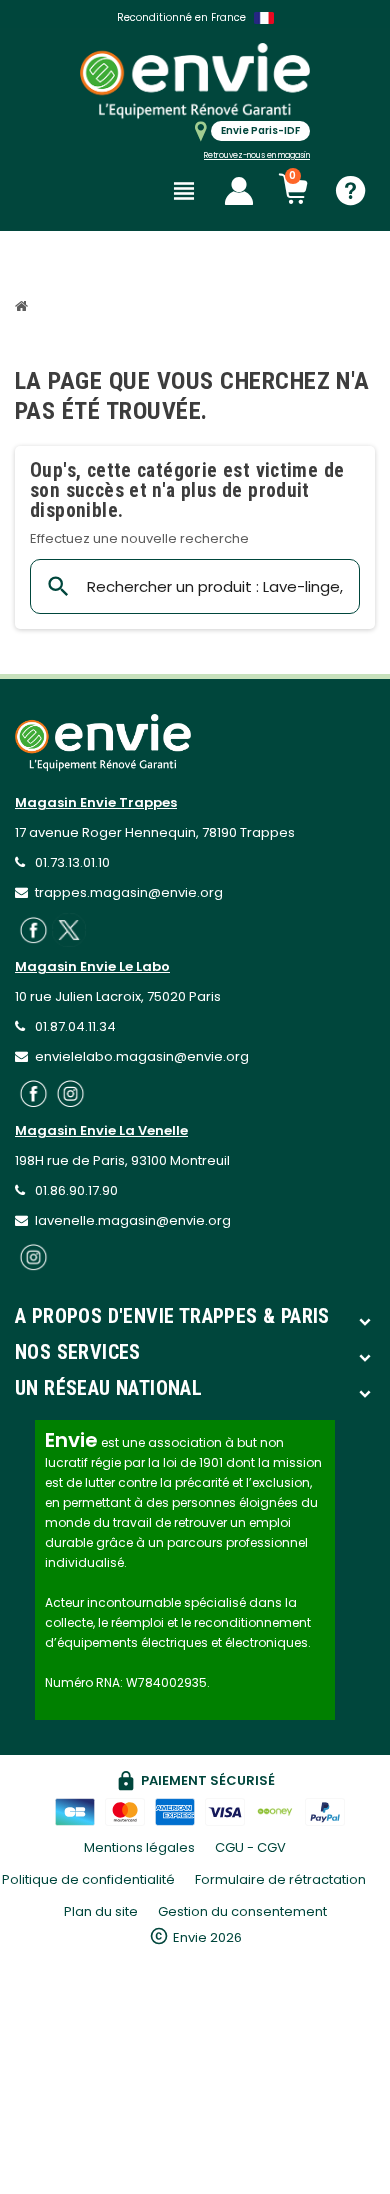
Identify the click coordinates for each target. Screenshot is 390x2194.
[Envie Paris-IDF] (195, 80)
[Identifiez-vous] (239, 191)
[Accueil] (24, 308)
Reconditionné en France (181, 17)
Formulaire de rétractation (282, 1879)
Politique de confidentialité (88, 1879)
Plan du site (101, 1911)
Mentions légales (139, 1847)
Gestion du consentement (242, 1911)
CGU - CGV (250, 1847)
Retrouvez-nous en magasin (257, 155)
